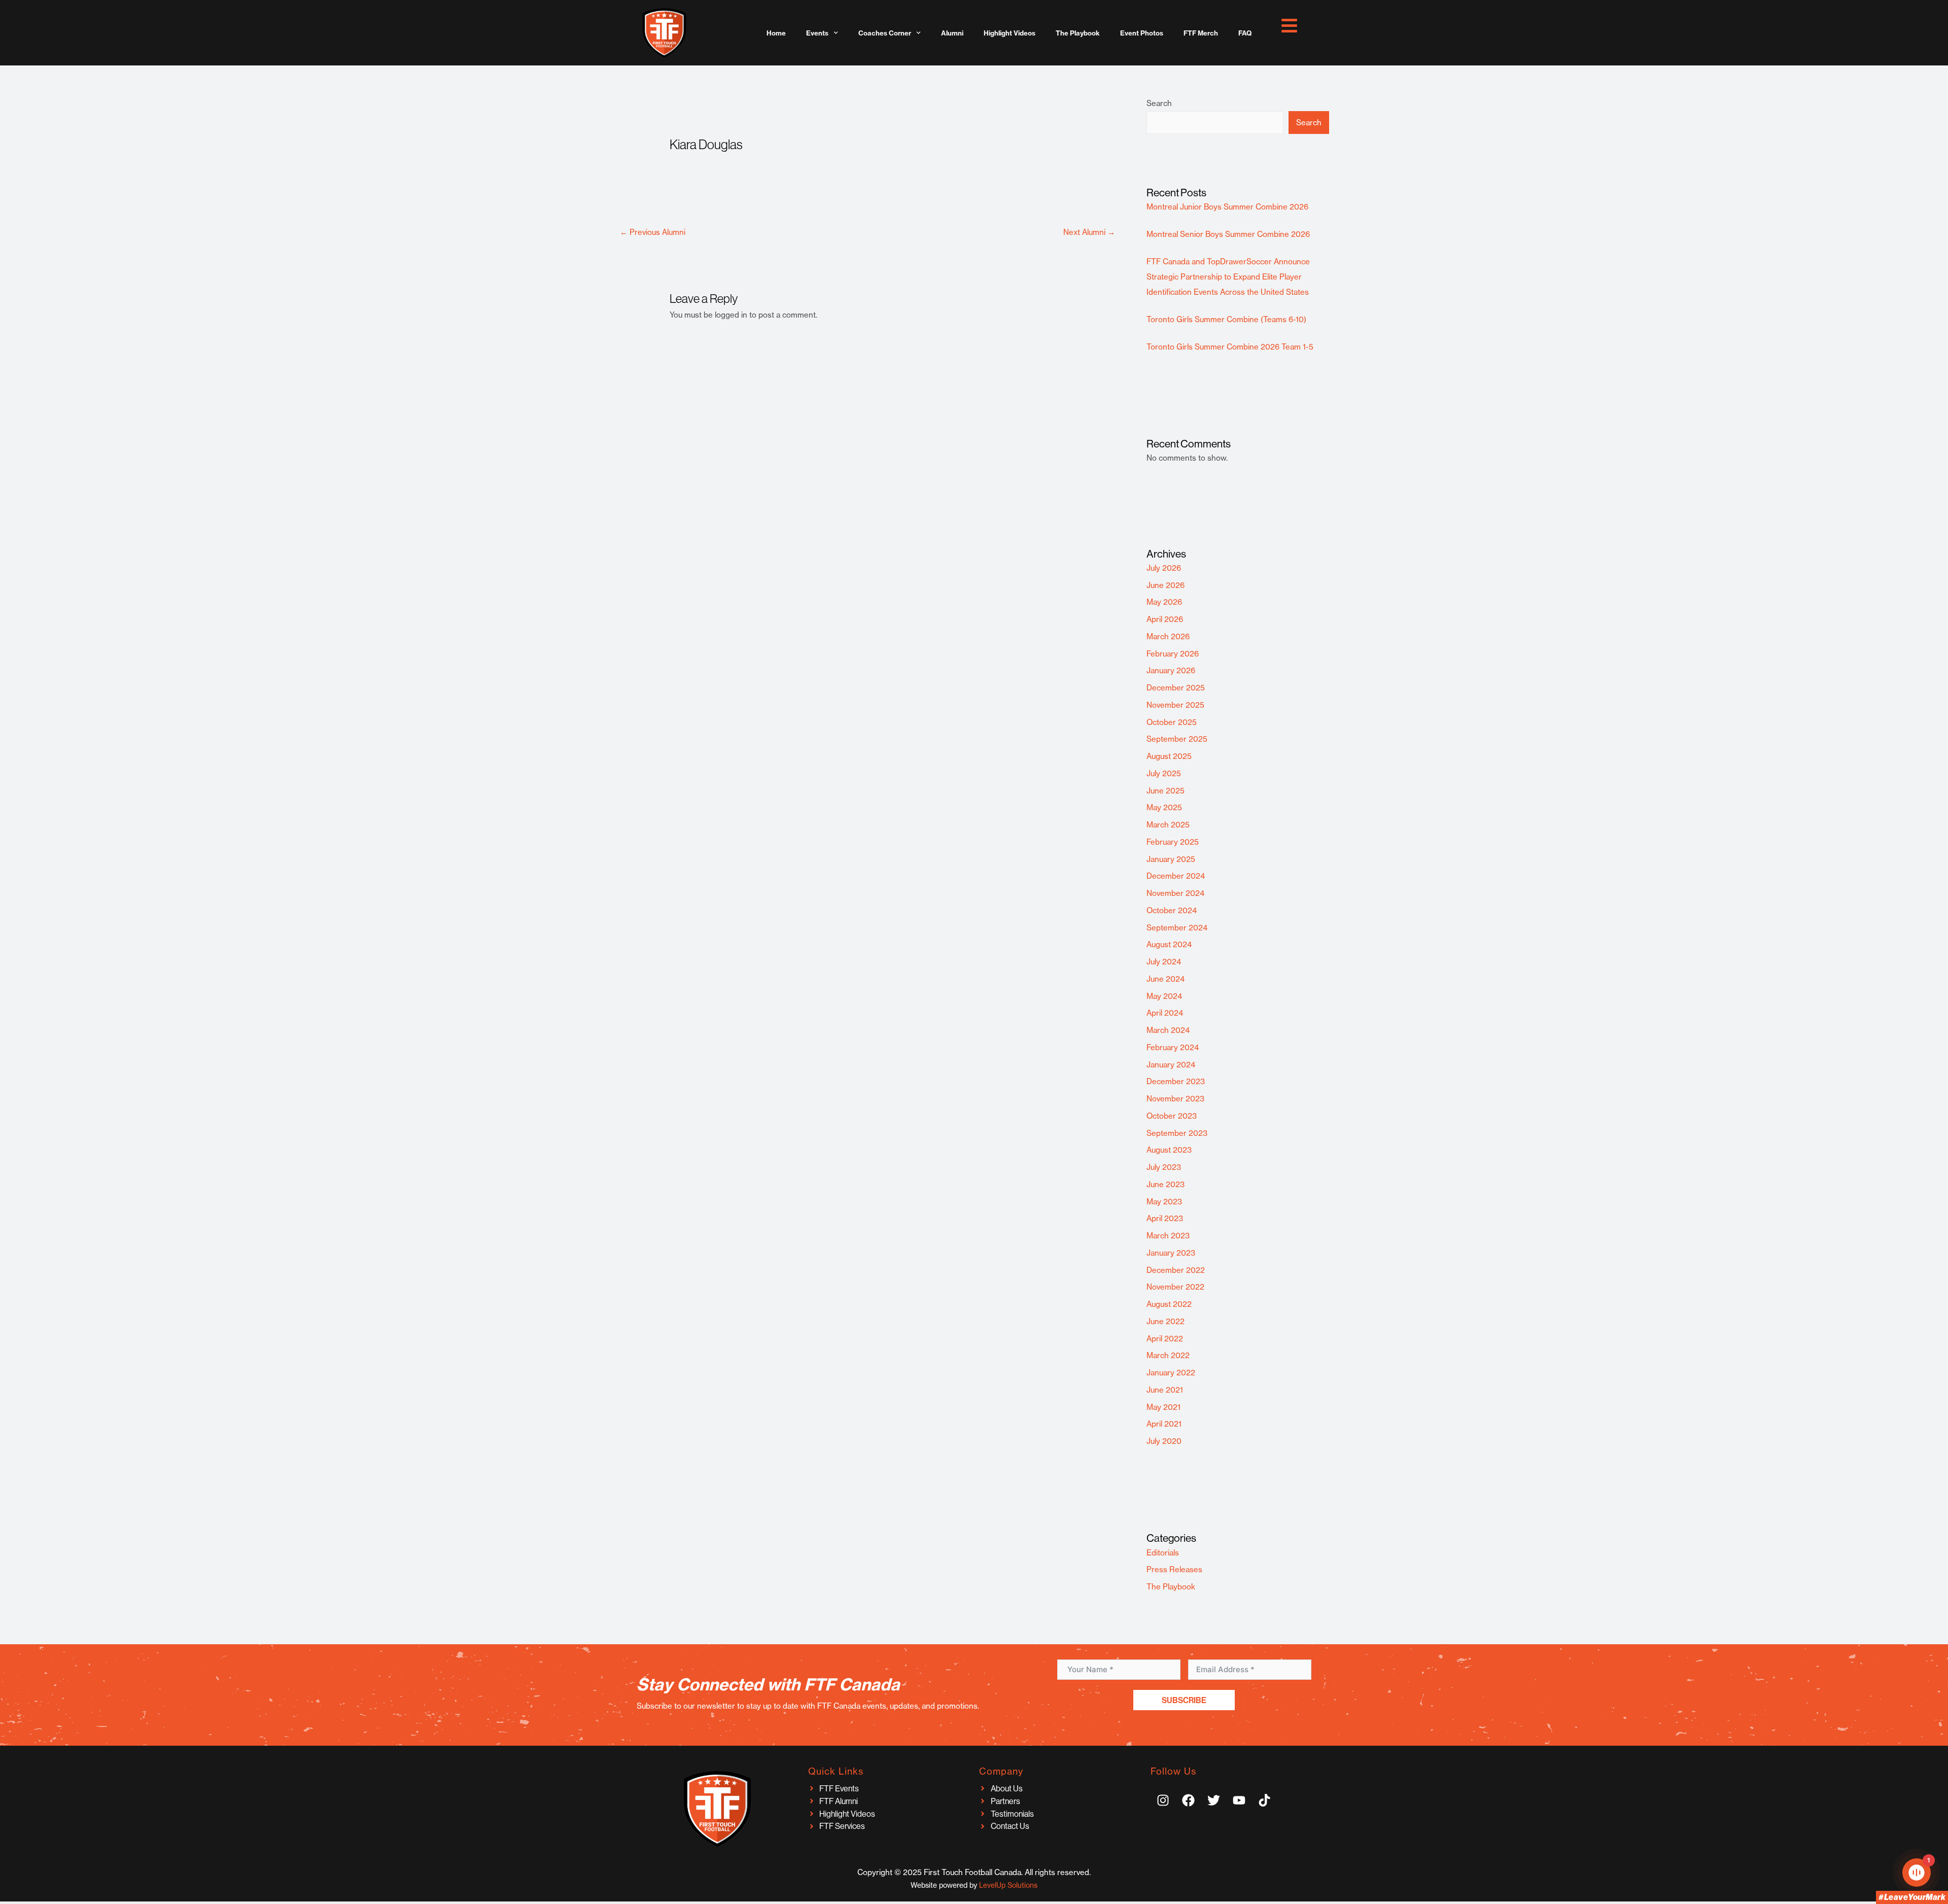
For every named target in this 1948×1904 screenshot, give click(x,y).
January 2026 (1171, 670)
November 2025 (1175, 705)
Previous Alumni (653, 232)
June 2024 (1166, 979)
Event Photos (1142, 33)
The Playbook (1078, 33)
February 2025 (1173, 842)
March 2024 (1168, 1030)
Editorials (1163, 1553)
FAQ (1245, 33)
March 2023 (1168, 1236)
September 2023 (1177, 1133)
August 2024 (1169, 944)
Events (817, 33)
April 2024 (1165, 1013)
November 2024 (1175, 893)
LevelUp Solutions (1008, 1885)
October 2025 (1172, 722)
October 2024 (1172, 910)
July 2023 (1164, 1167)
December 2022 (1176, 1270)
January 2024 (1171, 1065)
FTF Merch (1201, 33)
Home (776, 33)
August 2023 (1169, 1150)
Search (1159, 103)
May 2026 (1164, 602)
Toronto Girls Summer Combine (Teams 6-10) (1226, 319)
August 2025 (1169, 756)
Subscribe (1184, 1700)
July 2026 (1164, 568)
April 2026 (1165, 619)
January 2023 (1171, 1253)
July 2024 (1164, 962)
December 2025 (1176, 688)
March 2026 (1168, 636)
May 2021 (1163, 1407)
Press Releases (1174, 1569)
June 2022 (1166, 1321)
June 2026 (1166, 585)
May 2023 (1164, 1202)
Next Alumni (1089, 232)
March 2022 (1168, 1355)
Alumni (952, 33)
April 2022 (1165, 1339)
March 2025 (1168, 825)
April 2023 (1165, 1218)
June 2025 (1166, 791)
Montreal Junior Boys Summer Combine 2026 (1227, 207)
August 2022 (1169, 1304)
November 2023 (1175, 1099)
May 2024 (1164, 996)
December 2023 (1176, 1081)
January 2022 (1171, 1373)
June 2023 (1166, 1184)
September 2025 (1177, 739)
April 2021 (1164, 1424)
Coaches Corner (885, 33)
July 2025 (1164, 773)
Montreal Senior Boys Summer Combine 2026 (1228, 234)
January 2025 (1171, 859)
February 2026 (1173, 654)
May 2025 (1164, 807)
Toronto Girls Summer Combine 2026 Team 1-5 (1230, 347)
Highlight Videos (1010, 33)
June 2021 (1165, 1390)
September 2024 (1177, 928)
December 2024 (1176, 876)
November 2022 (1175, 1287)
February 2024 (1173, 1047)
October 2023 (1172, 1116)
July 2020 (1164, 1441)
